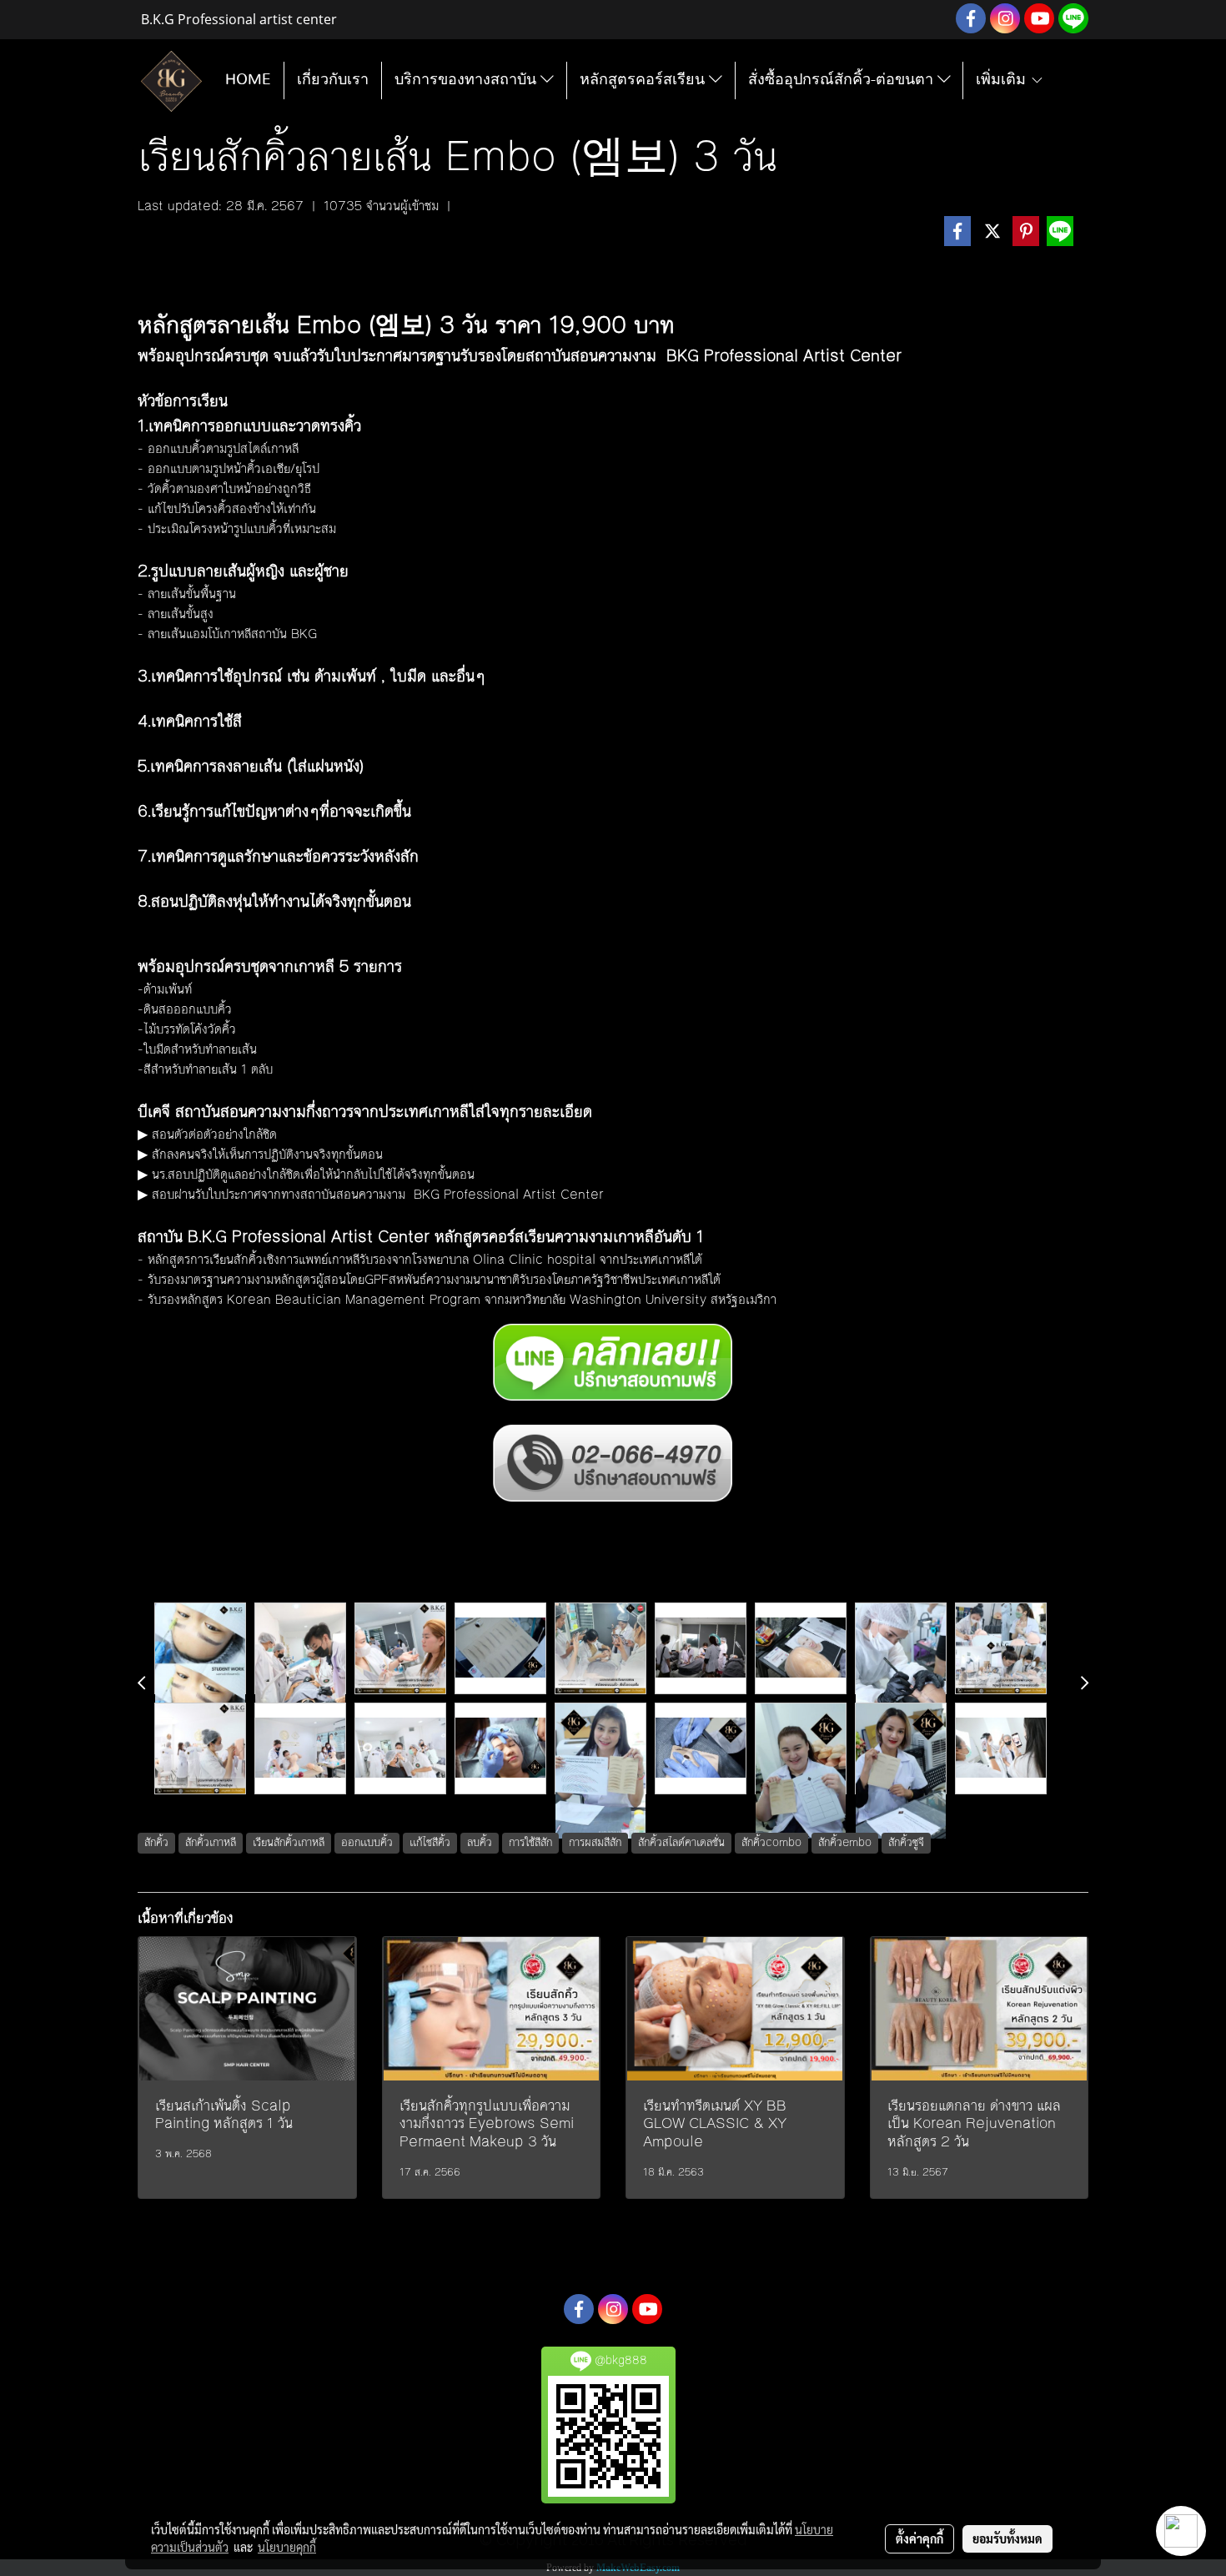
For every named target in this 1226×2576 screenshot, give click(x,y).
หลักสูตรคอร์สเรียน (644, 80)
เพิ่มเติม (1003, 80)
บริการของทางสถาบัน (467, 80)
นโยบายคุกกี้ (287, 2547)
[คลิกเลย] (613, 1363)
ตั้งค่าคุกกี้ (919, 2538)
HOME (248, 80)
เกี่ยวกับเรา (333, 80)
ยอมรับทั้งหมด (1007, 2538)
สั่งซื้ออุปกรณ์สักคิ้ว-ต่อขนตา (843, 80)
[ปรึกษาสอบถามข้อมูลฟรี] (613, 1464)
